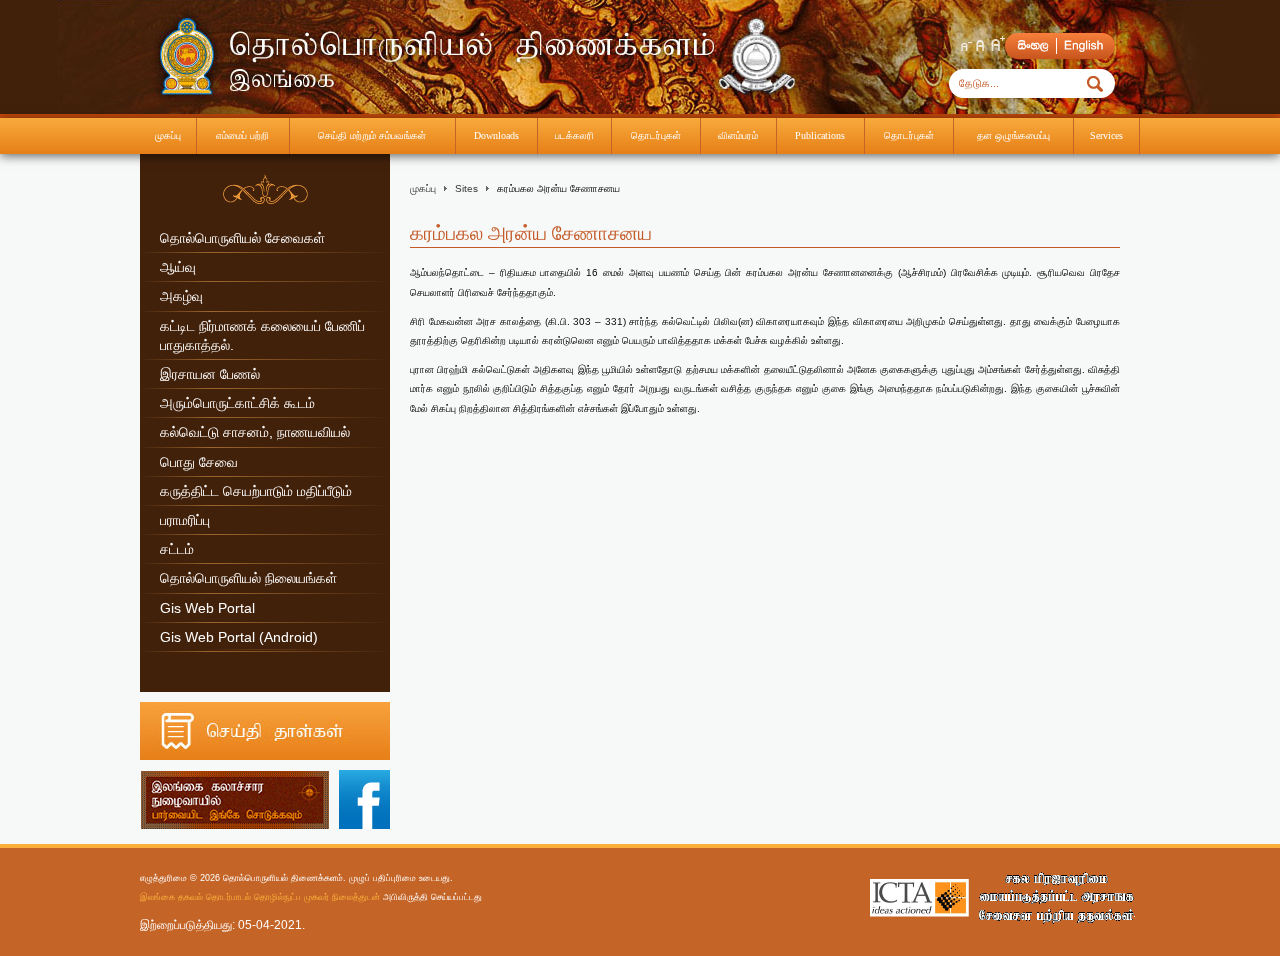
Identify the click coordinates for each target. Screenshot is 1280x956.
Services (1106, 135)
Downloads (496, 135)
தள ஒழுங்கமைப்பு (1013, 135)
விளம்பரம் (738, 135)
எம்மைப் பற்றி (242, 135)
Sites (466, 188)
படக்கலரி (574, 135)
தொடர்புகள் (656, 135)
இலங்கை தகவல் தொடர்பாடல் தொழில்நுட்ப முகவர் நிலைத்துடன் (260, 896)
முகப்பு (168, 135)
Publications (820, 135)
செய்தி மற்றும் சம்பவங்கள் (372, 135)
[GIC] (1056, 897)
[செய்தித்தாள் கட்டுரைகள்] (265, 756)
